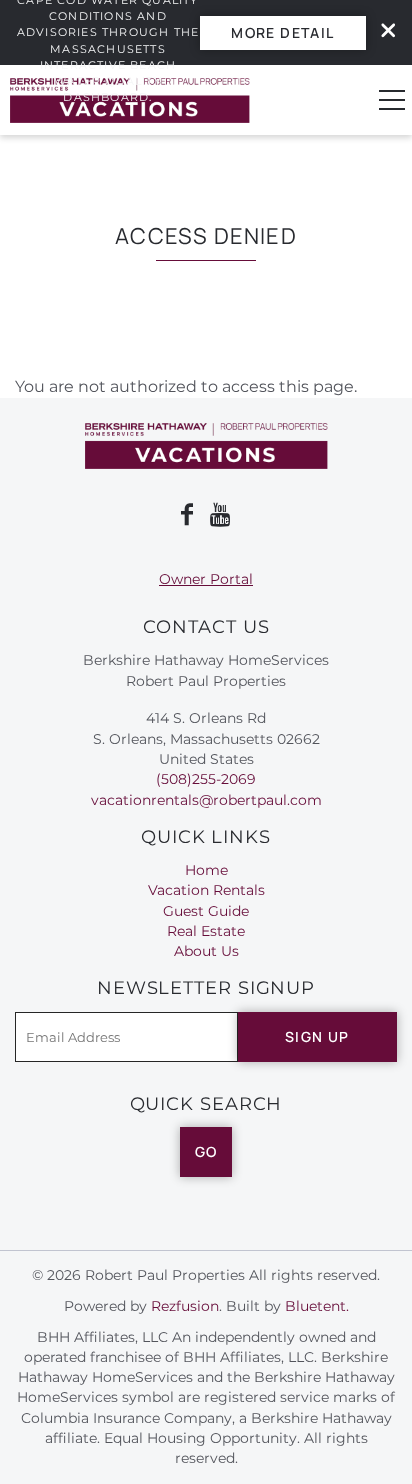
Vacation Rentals (206, 890)
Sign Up (317, 1036)
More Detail (282, 32)
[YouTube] (222, 515)
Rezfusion (185, 1306)
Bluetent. (317, 1306)
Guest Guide (206, 911)
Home (206, 870)
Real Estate (206, 931)
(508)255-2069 (206, 779)
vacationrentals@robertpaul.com (206, 800)
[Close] (381, 32)
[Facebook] (187, 515)
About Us (206, 951)
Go (206, 1151)
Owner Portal (206, 579)
